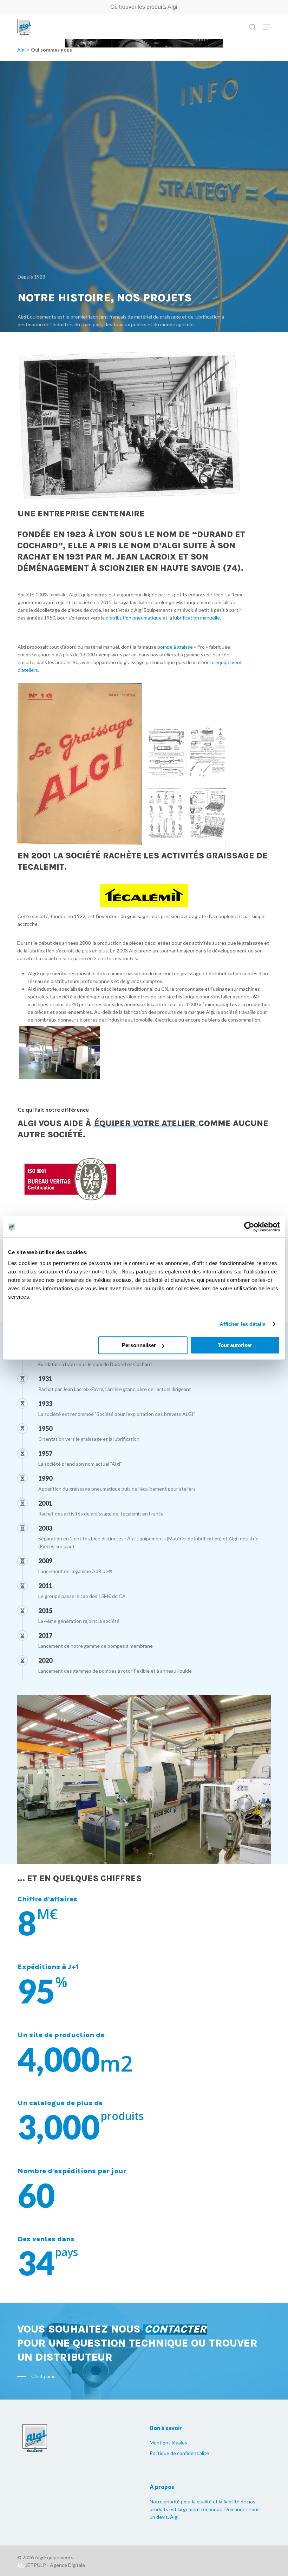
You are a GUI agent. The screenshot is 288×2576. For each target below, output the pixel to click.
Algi (21, 50)
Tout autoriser (235, 1345)
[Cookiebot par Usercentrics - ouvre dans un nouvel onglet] (249, 1227)
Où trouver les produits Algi (144, 7)
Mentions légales (168, 2443)
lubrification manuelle (197, 618)
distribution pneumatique (134, 618)
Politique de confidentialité (179, 2453)
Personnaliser (139, 1345)
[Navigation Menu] (267, 27)
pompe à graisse (175, 647)
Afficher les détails (243, 1324)
